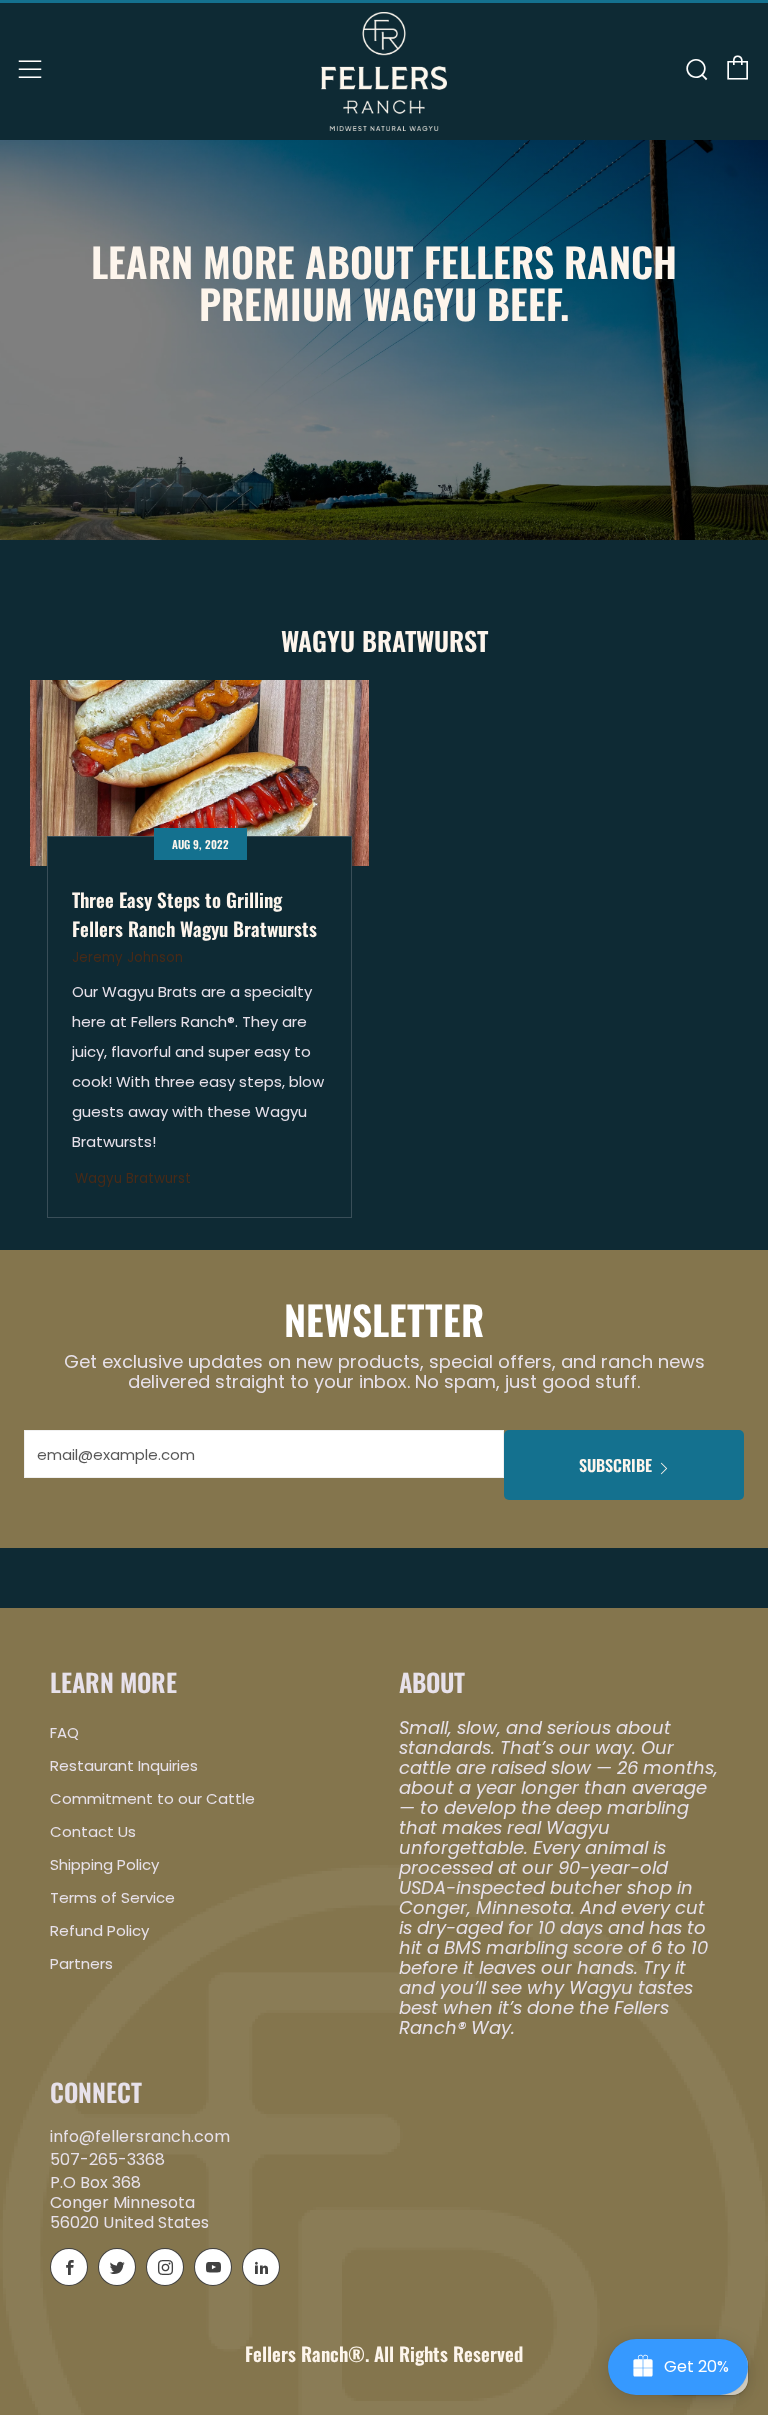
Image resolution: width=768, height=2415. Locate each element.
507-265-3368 (107, 2159)
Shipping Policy (104, 1864)
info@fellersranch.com (140, 2136)
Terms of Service (112, 1897)
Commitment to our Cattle (152, 1798)
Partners (81, 1963)
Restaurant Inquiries (124, 1765)
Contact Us (93, 1831)
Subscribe (615, 1465)
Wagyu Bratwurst (133, 1178)
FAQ (64, 1732)
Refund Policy (99, 1930)
